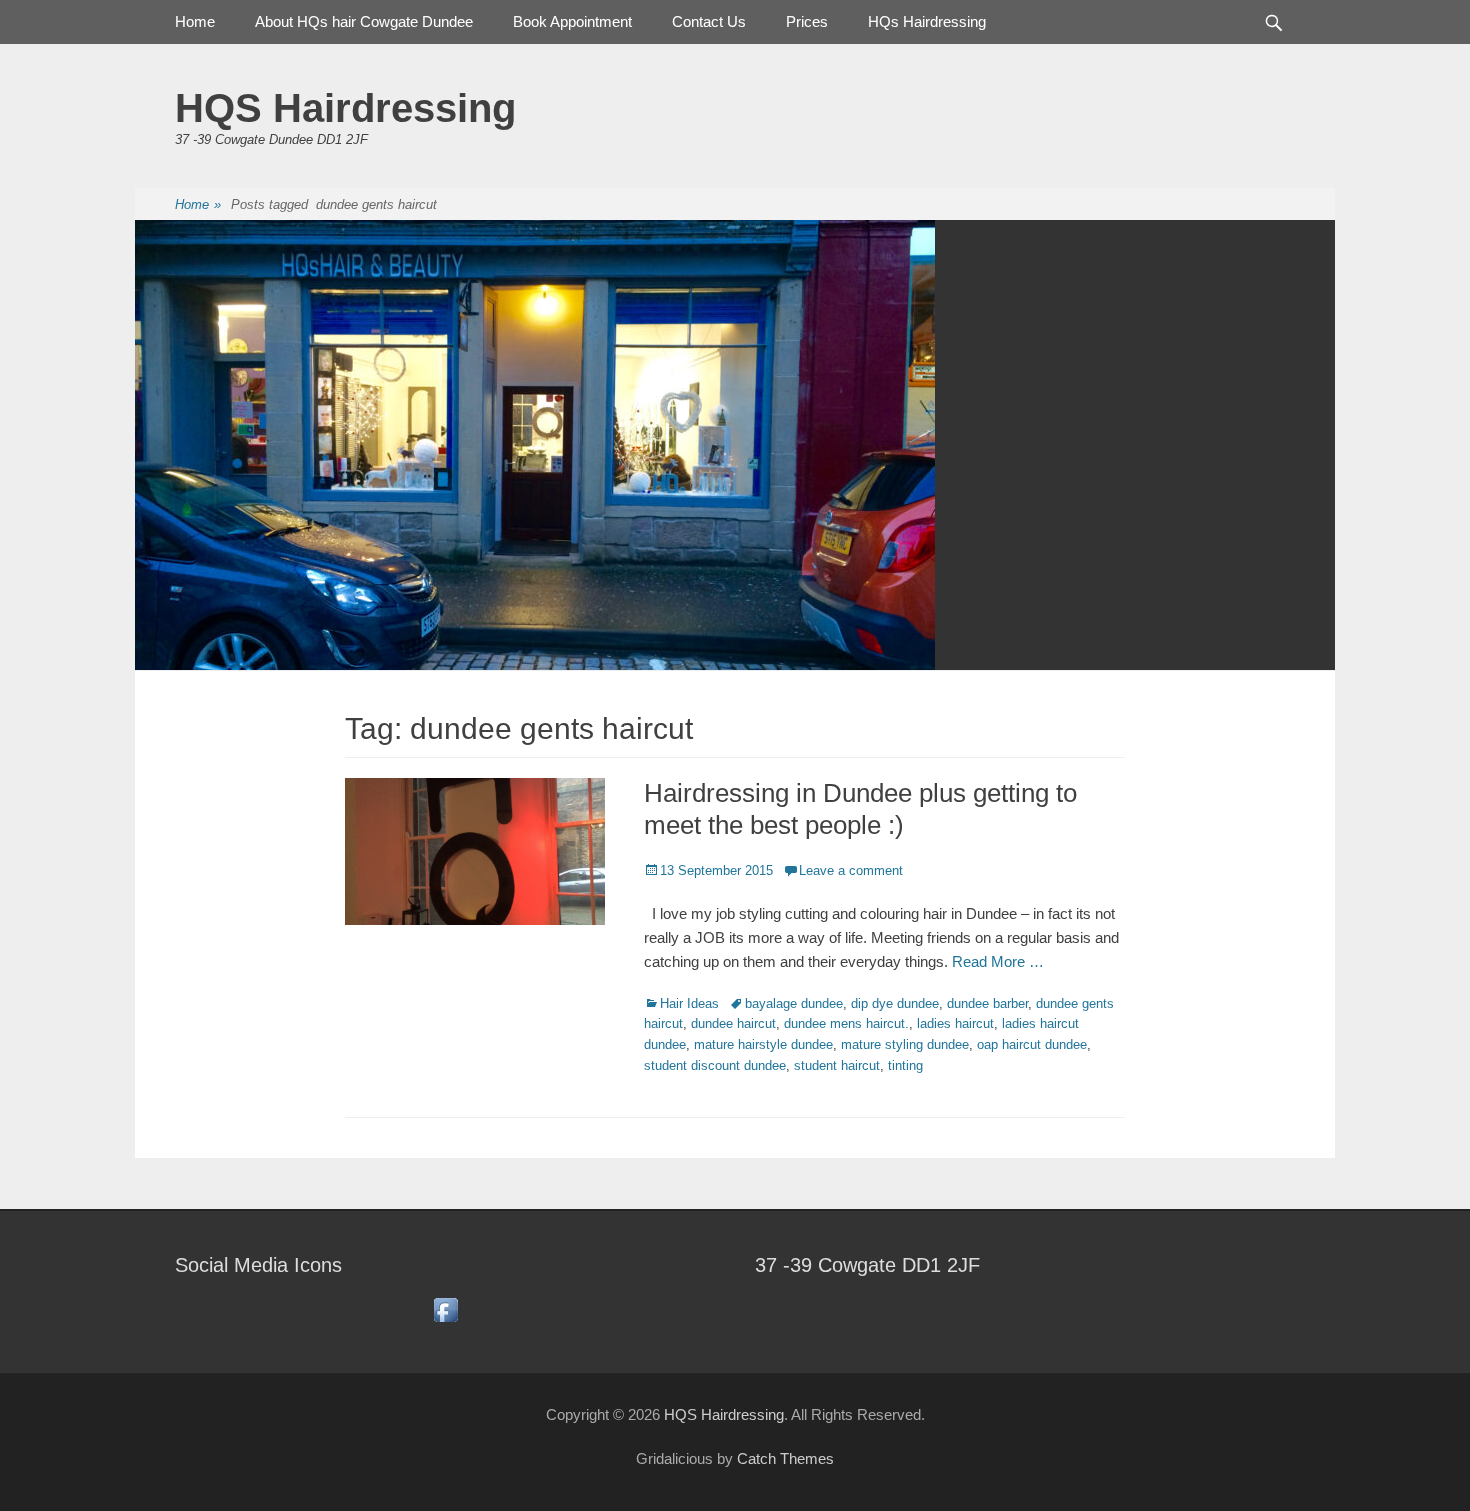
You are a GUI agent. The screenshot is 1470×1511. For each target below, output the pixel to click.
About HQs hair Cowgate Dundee (364, 21)
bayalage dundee (794, 1003)
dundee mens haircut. (846, 1023)
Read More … (998, 961)
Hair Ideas (689, 1003)
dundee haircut (733, 1023)
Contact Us (709, 21)
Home (195, 21)
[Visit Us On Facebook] (445, 1320)
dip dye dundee (895, 1003)
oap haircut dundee (1032, 1044)
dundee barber (987, 1003)
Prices (807, 21)
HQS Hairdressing (345, 108)
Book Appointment (572, 21)
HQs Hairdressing (927, 21)
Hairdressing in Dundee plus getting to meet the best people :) (860, 808)
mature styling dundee (905, 1044)
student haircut (837, 1065)
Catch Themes (785, 1458)
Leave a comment (851, 870)
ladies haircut (955, 1023)
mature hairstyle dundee (763, 1044)
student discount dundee (715, 1065)
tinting (905, 1065)
